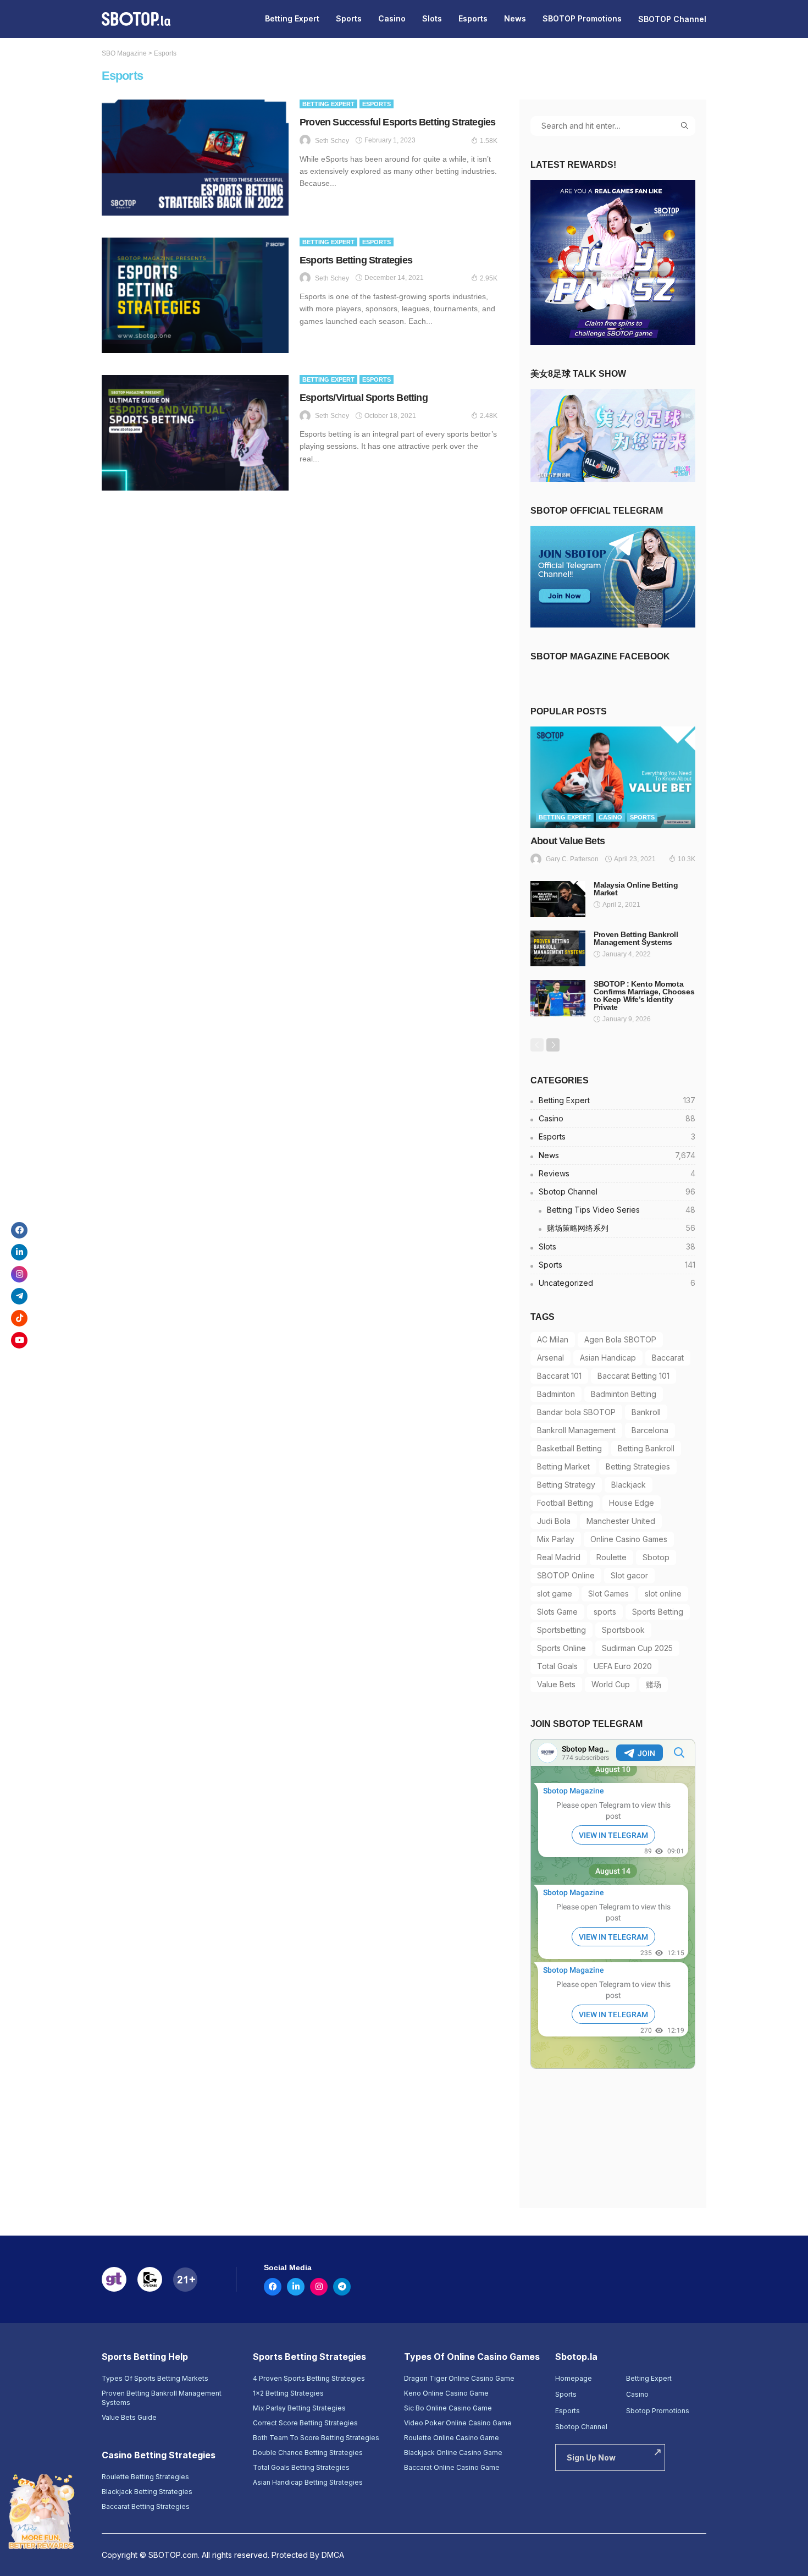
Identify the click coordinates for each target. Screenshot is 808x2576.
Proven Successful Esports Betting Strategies (397, 122)
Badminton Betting (624, 1394)
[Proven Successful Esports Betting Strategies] (195, 157)
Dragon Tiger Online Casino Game (459, 2378)
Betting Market (563, 1466)
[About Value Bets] (613, 777)
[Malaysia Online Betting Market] (558, 899)
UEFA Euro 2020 (623, 1666)
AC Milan (553, 1339)
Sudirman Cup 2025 (637, 1648)
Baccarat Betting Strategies (146, 2506)
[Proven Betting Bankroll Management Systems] (558, 948)
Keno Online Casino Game (446, 2393)
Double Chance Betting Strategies (308, 2453)
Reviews (617, 1173)
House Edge (632, 1503)
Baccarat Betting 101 (633, 1376)
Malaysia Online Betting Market (636, 889)
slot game (555, 1594)
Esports (473, 18)
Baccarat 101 (559, 1376)
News (515, 18)
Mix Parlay (556, 1539)
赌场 (654, 1684)
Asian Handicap (608, 1358)
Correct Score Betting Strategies (305, 2423)
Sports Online (561, 1648)
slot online (663, 1594)
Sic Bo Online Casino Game (448, 2408)
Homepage (574, 2378)
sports (605, 1612)
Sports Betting (658, 1612)
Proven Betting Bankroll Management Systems (636, 938)
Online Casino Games (629, 1539)
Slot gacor (629, 1575)
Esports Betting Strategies (356, 260)
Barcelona (650, 1430)
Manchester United (621, 1521)
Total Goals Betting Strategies (301, 2467)
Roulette (611, 1557)
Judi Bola (554, 1521)
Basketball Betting (569, 1448)
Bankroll (646, 1412)
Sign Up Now (591, 2457)
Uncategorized (617, 1283)
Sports (349, 18)
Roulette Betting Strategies (145, 2477)
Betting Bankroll (646, 1448)
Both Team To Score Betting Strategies (316, 2438)
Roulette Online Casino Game (452, 2438)
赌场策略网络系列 (621, 1228)
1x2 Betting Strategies (288, 2393)
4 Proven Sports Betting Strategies (309, 2378)
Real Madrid (559, 1557)
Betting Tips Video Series (621, 1210)
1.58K (489, 141)
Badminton (556, 1394)
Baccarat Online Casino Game (452, 2467)
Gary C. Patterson (572, 859)
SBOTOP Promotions (582, 18)
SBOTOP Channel (672, 19)
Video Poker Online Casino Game (458, 2423)
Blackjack (629, 1485)
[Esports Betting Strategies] (195, 295)
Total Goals (557, 1666)
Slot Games (608, 1594)
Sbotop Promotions (658, 2411)
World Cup (611, 1684)
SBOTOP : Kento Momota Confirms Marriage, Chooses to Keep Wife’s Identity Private (644, 995)
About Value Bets (568, 841)
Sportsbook (623, 1630)
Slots (432, 18)
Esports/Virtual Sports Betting (364, 398)
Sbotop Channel (617, 1191)
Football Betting (565, 1503)
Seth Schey (332, 141)
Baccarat (668, 1358)
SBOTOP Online (566, 1575)
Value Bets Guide (129, 2417)
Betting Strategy (566, 1485)
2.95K (489, 278)
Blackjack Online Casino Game (453, 2453)
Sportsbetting (561, 1630)
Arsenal (550, 1358)
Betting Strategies (638, 1466)
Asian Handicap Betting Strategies (308, 2482)
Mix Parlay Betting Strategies (299, 2408)
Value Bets (556, 1684)
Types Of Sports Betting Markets (155, 2378)
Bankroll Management (576, 1430)
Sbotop (656, 1557)
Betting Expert (292, 18)
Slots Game (557, 1612)
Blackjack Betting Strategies (147, 2492)
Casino (392, 18)
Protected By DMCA (308, 2555)
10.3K (687, 859)
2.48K (489, 416)
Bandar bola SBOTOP (576, 1412)
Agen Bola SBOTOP (620, 1339)
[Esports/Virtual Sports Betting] (195, 433)
